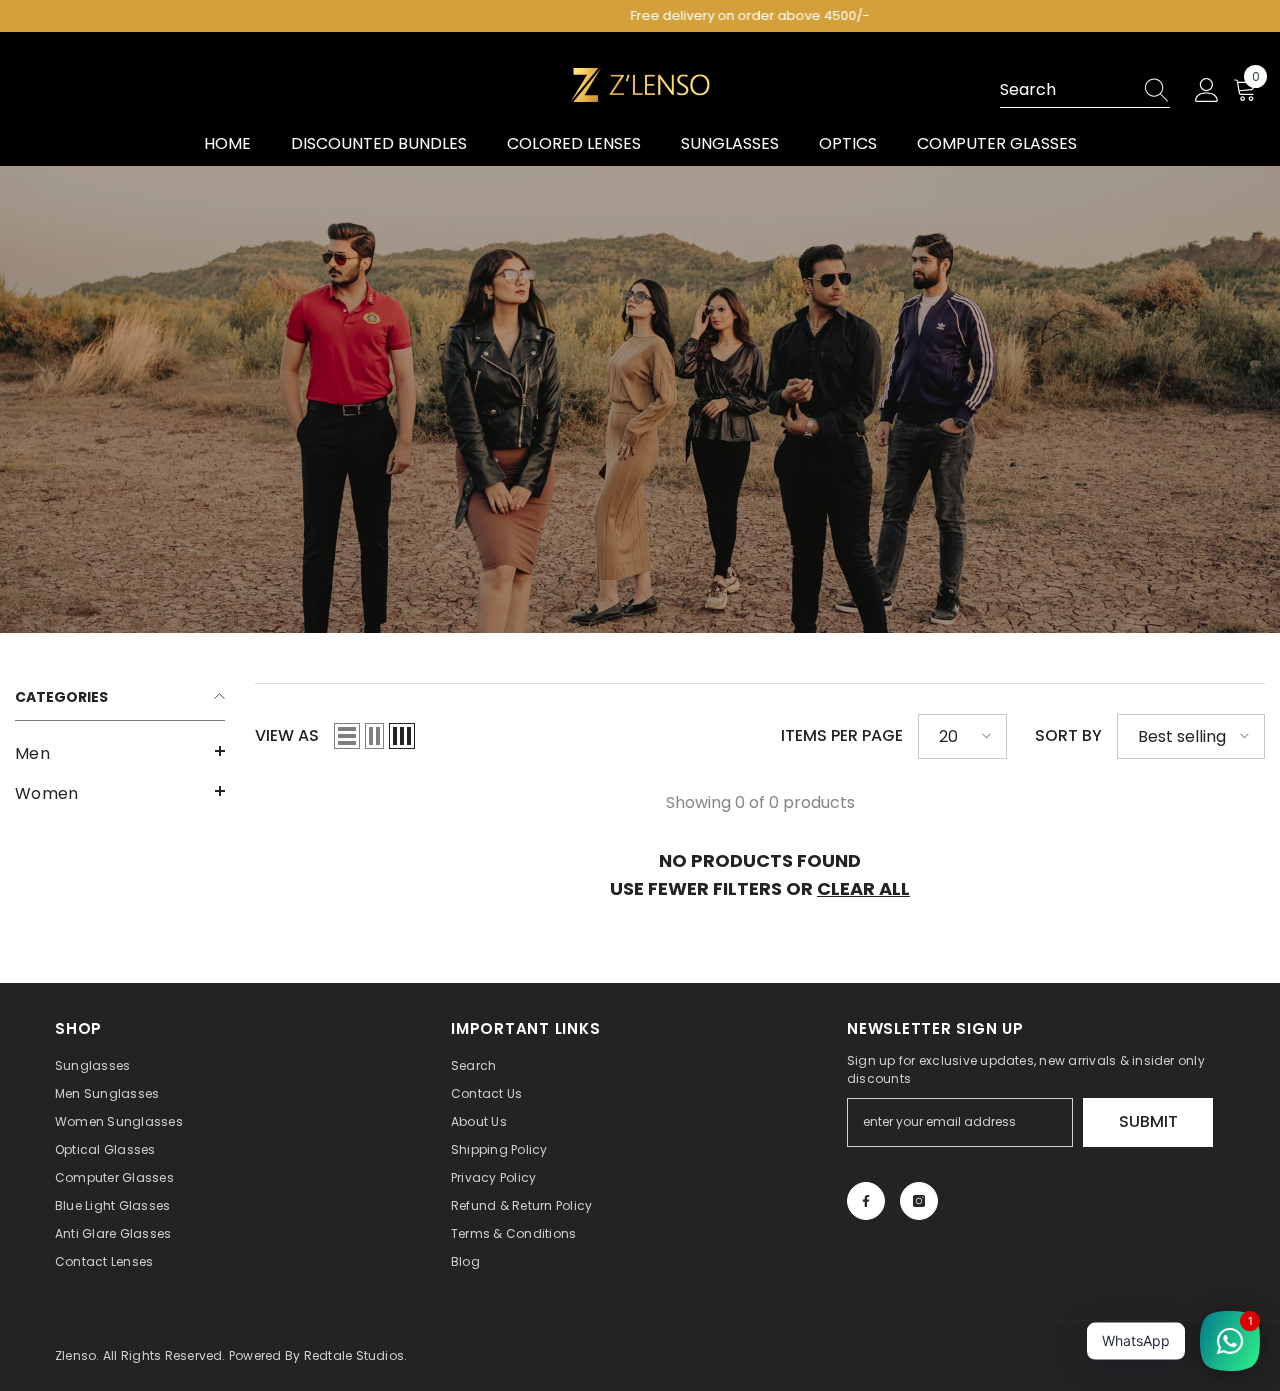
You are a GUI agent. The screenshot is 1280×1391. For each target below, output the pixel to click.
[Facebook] (866, 1201)
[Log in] (1207, 91)
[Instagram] (919, 1201)
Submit (1148, 1121)
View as (287, 735)
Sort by (1068, 735)
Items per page (842, 735)
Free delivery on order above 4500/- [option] (640, 15)
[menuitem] (120, 754)
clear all (863, 888)
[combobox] (1066, 90)
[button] (120, 751)
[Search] (1085, 90)
